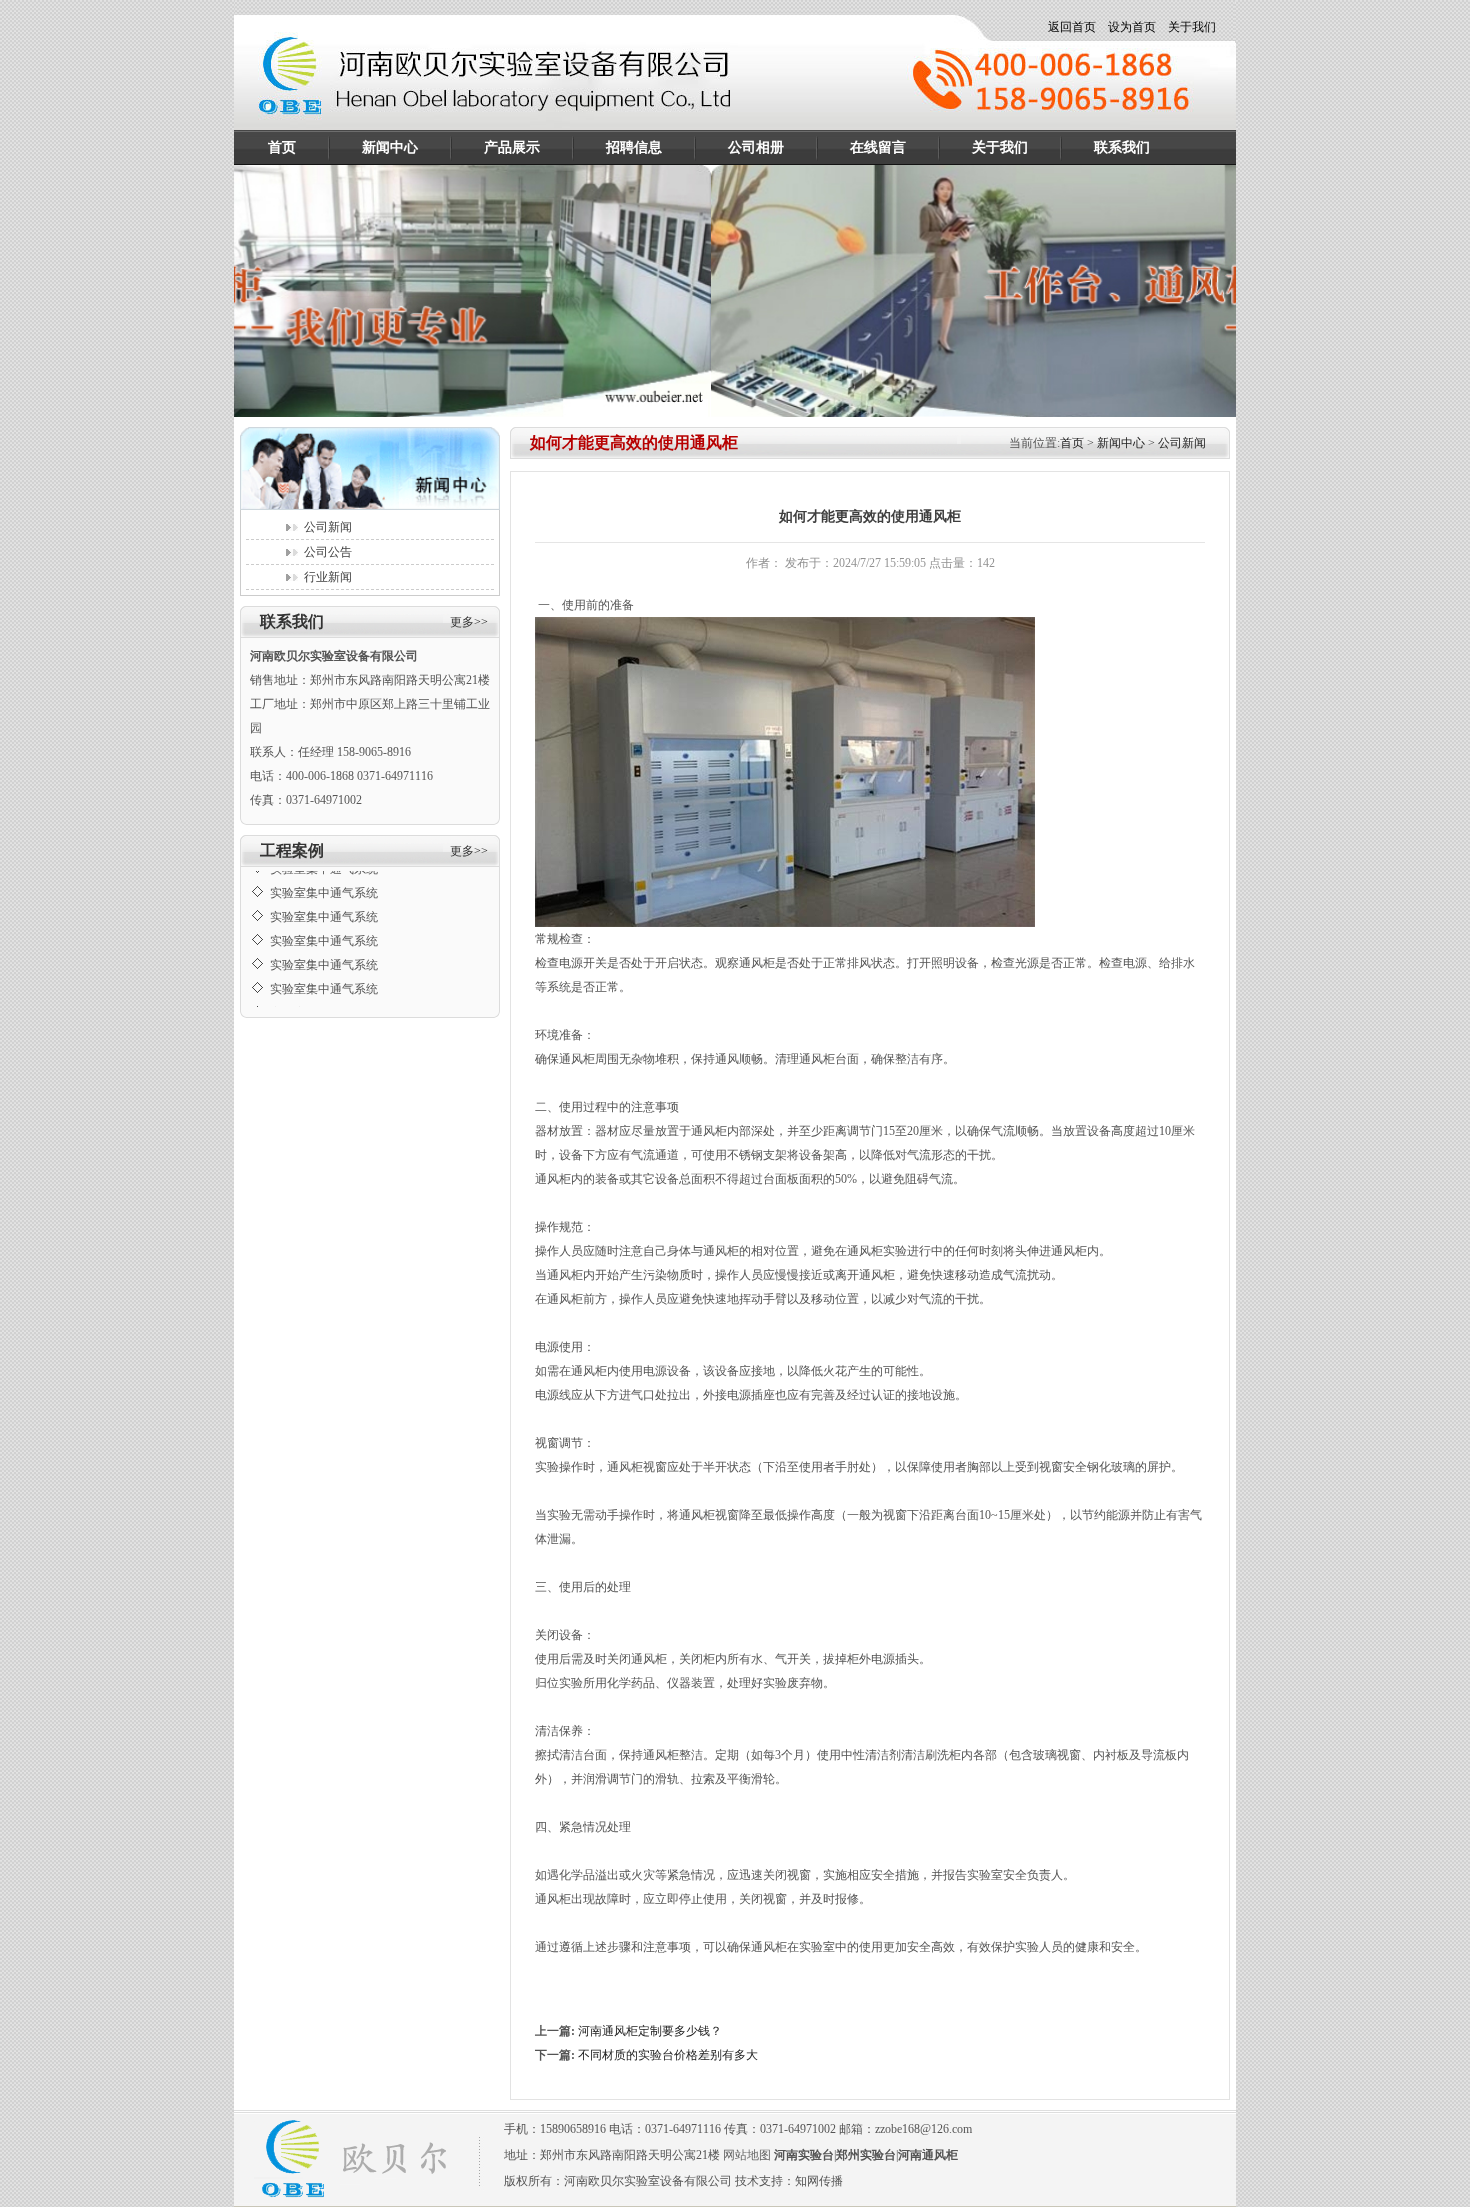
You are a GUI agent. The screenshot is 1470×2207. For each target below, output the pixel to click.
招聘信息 (634, 147)
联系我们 (1122, 147)
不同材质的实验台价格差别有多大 (668, 2055)
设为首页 (1132, 27)
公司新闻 (328, 527)
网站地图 (747, 2155)
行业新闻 (328, 577)
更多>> (469, 622)
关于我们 (1192, 27)
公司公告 (328, 552)
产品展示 (512, 147)
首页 (282, 147)
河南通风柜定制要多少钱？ (650, 2031)
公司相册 (756, 147)
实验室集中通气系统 (324, 878)
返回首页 (1072, 27)
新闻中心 (390, 147)
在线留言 (878, 147)
